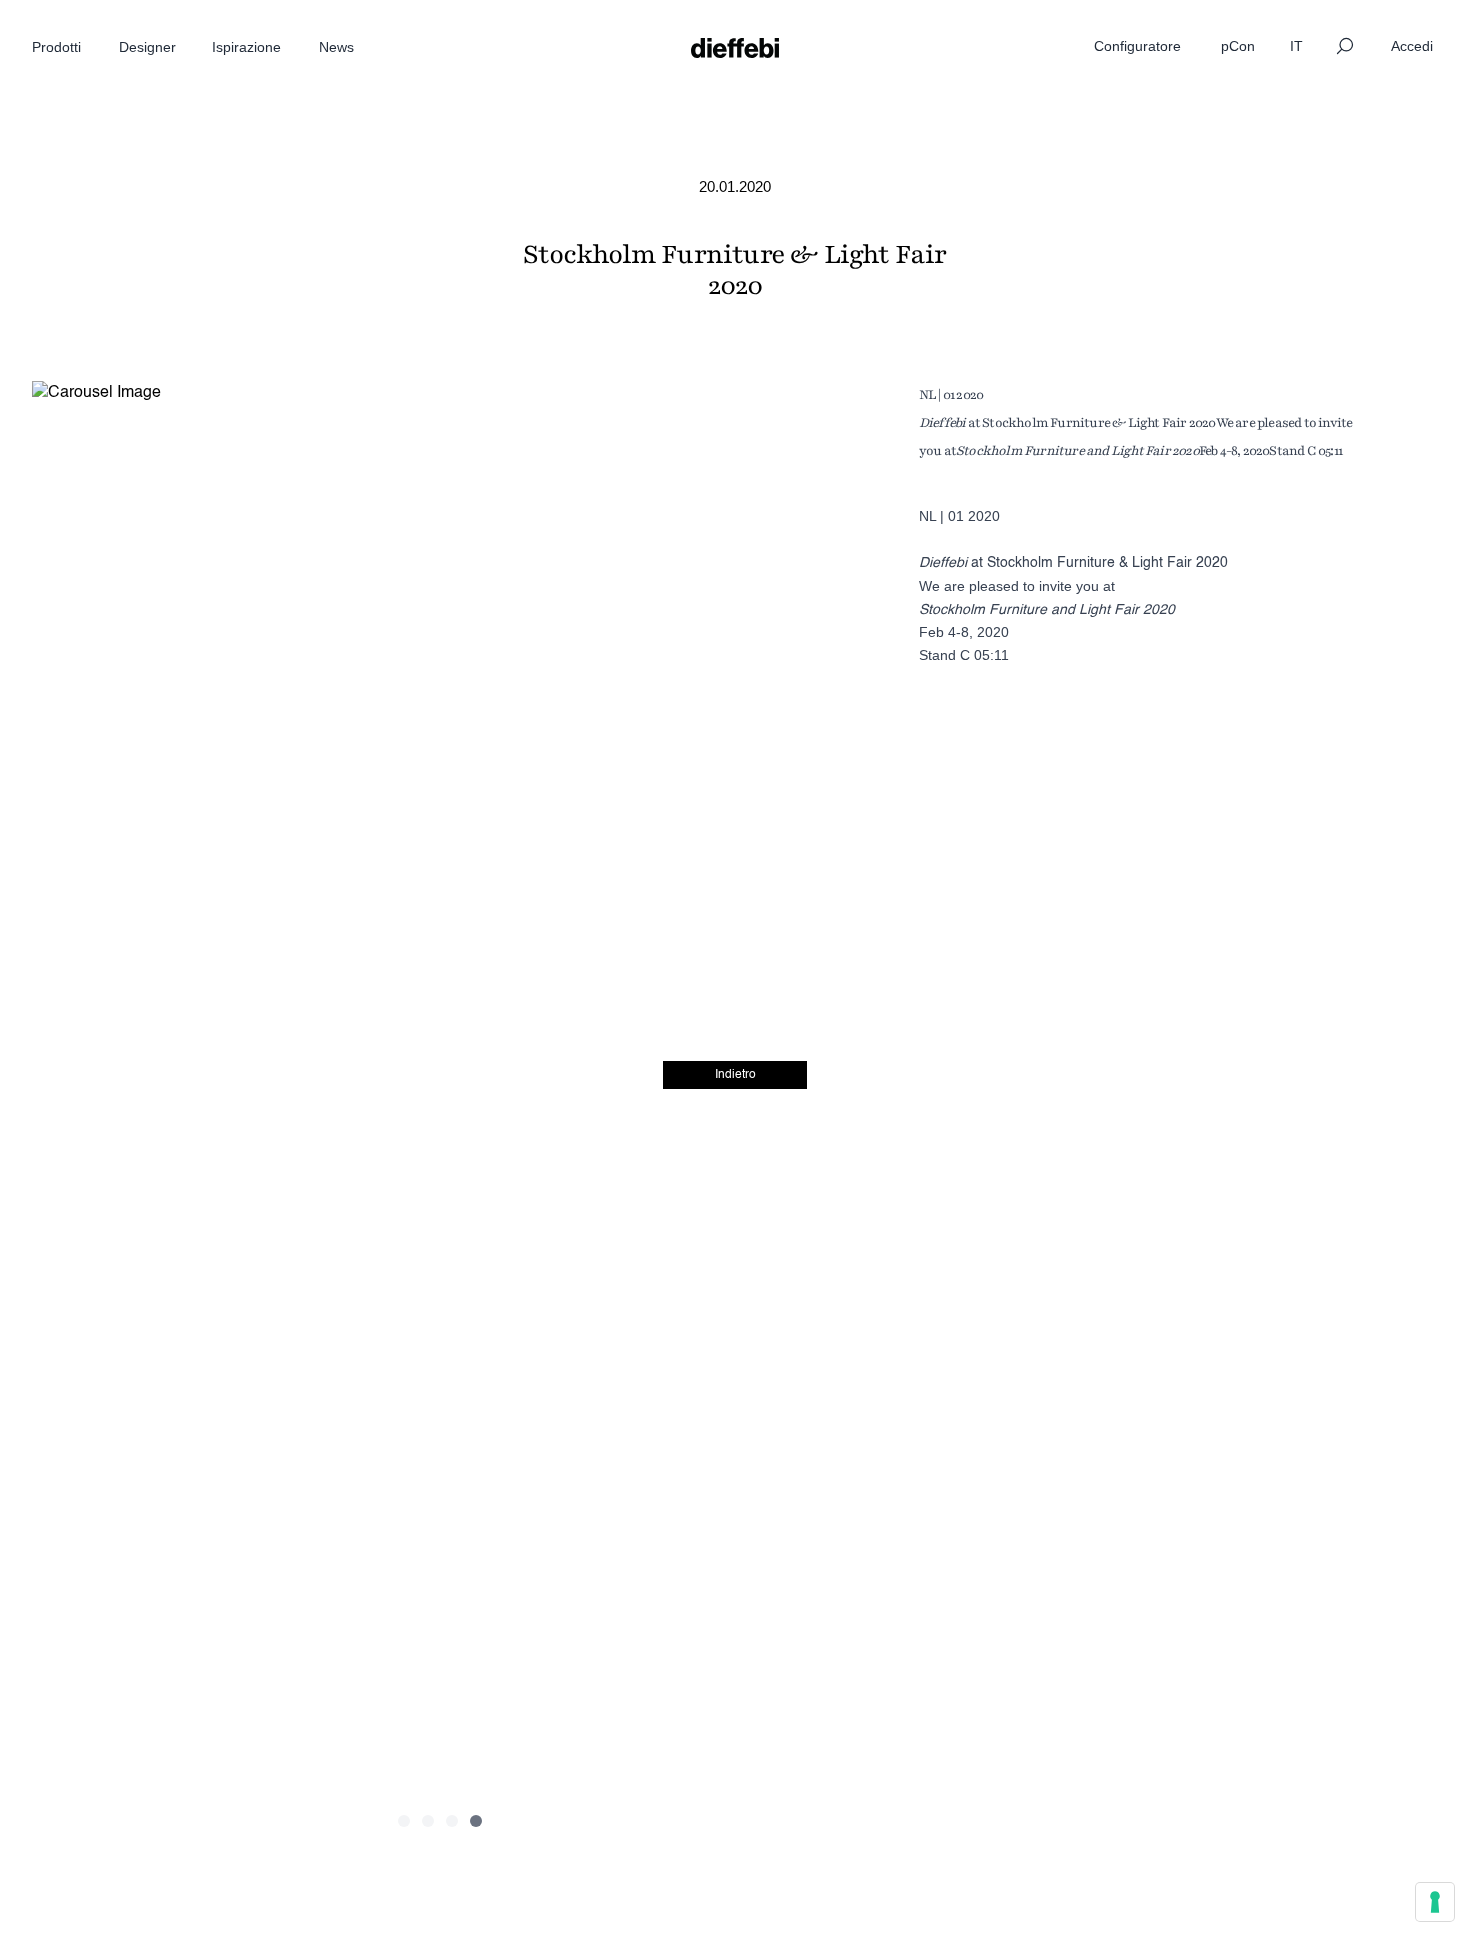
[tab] (404, 1821)
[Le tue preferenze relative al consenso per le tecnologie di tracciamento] (1435, 1902)
